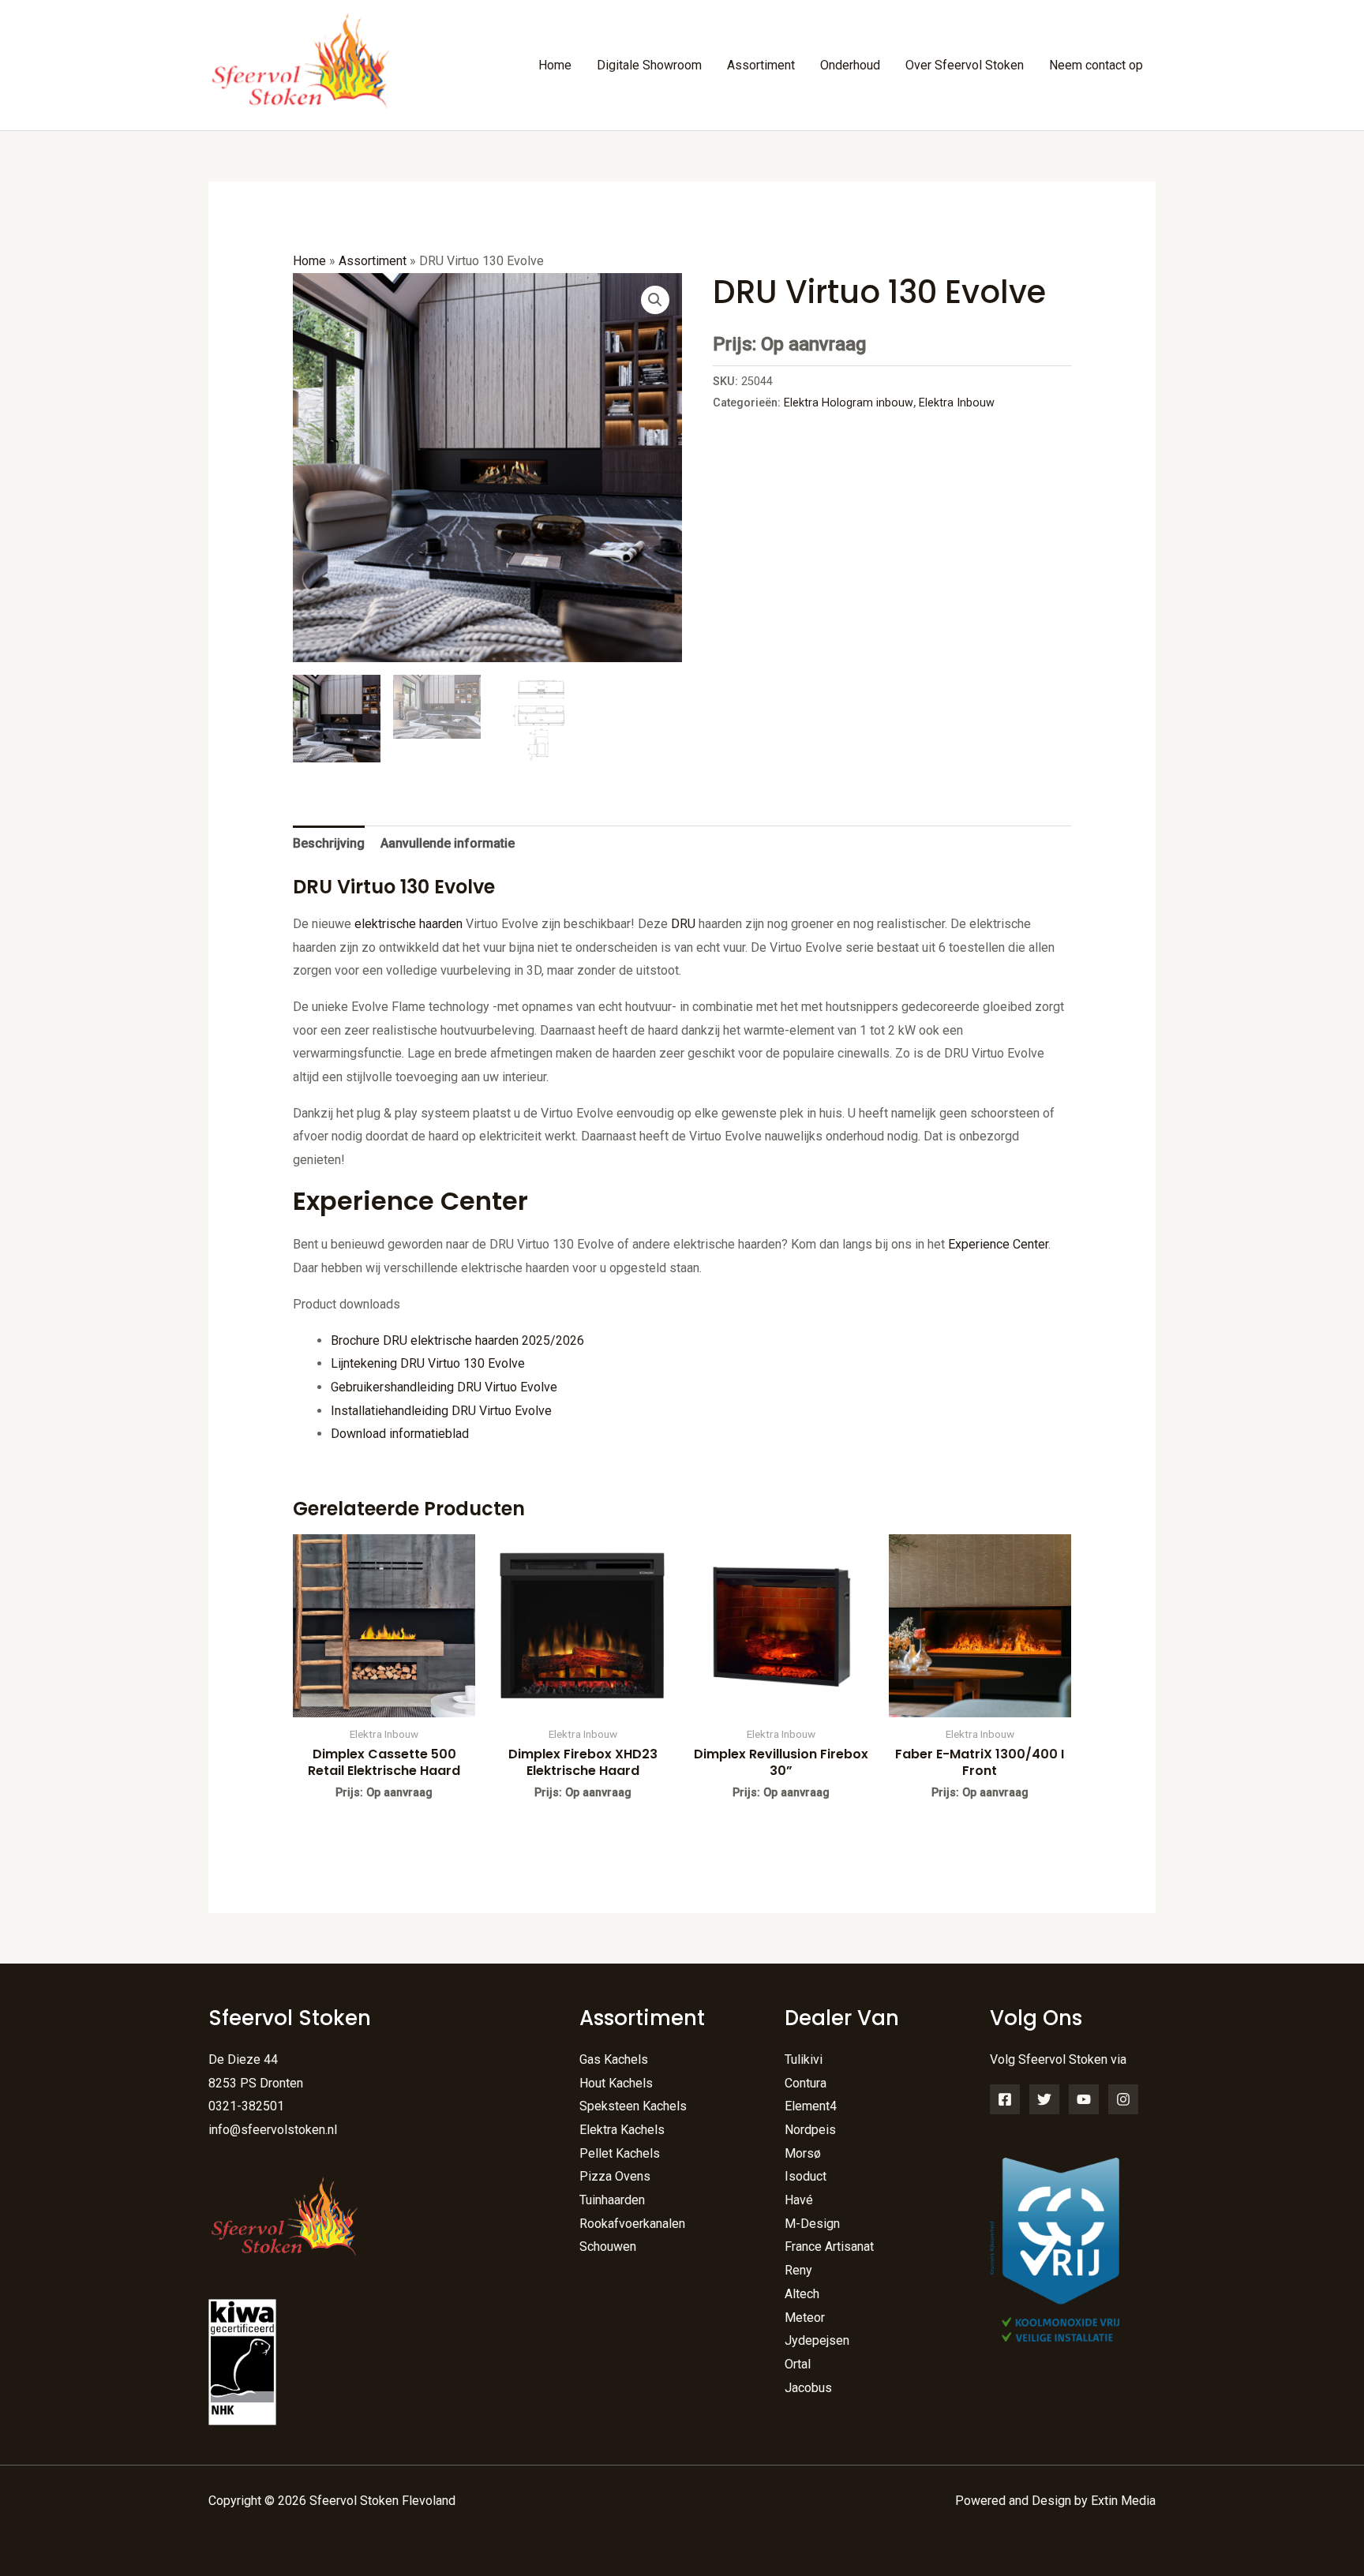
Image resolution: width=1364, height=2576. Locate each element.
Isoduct (806, 2176)
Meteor (805, 2318)
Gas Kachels (614, 2059)
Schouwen (608, 2247)
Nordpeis (810, 2130)
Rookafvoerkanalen (632, 2224)
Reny (798, 2270)
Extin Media (1123, 2501)
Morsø (803, 2153)
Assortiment (761, 65)
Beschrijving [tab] (329, 843)
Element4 (811, 2106)
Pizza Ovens (615, 2176)
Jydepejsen (817, 2340)
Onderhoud (850, 65)
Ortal (798, 2364)
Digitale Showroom (649, 65)
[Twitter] (1044, 2099)
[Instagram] (1123, 2099)
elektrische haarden (408, 924)
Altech (802, 2294)
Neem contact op (1096, 65)
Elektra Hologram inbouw (849, 403)
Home (555, 65)
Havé (799, 2200)
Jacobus (808, 2388)
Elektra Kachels (622, 2130)
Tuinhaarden (612, 2200)
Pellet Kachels (620, 2153)
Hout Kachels (616, 2083)
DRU (683, 924)
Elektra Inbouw (957, 403)
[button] (655, 300)
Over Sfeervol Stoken (965, 65)
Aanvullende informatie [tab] (448, 843)
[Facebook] (1005, 2099)
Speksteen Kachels (633, 2106)
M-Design (812, 2224)
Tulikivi (804, 2059)
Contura (806, 2083)
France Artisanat (829, 2247)
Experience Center (998, 1244)
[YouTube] (1084, 2099)
